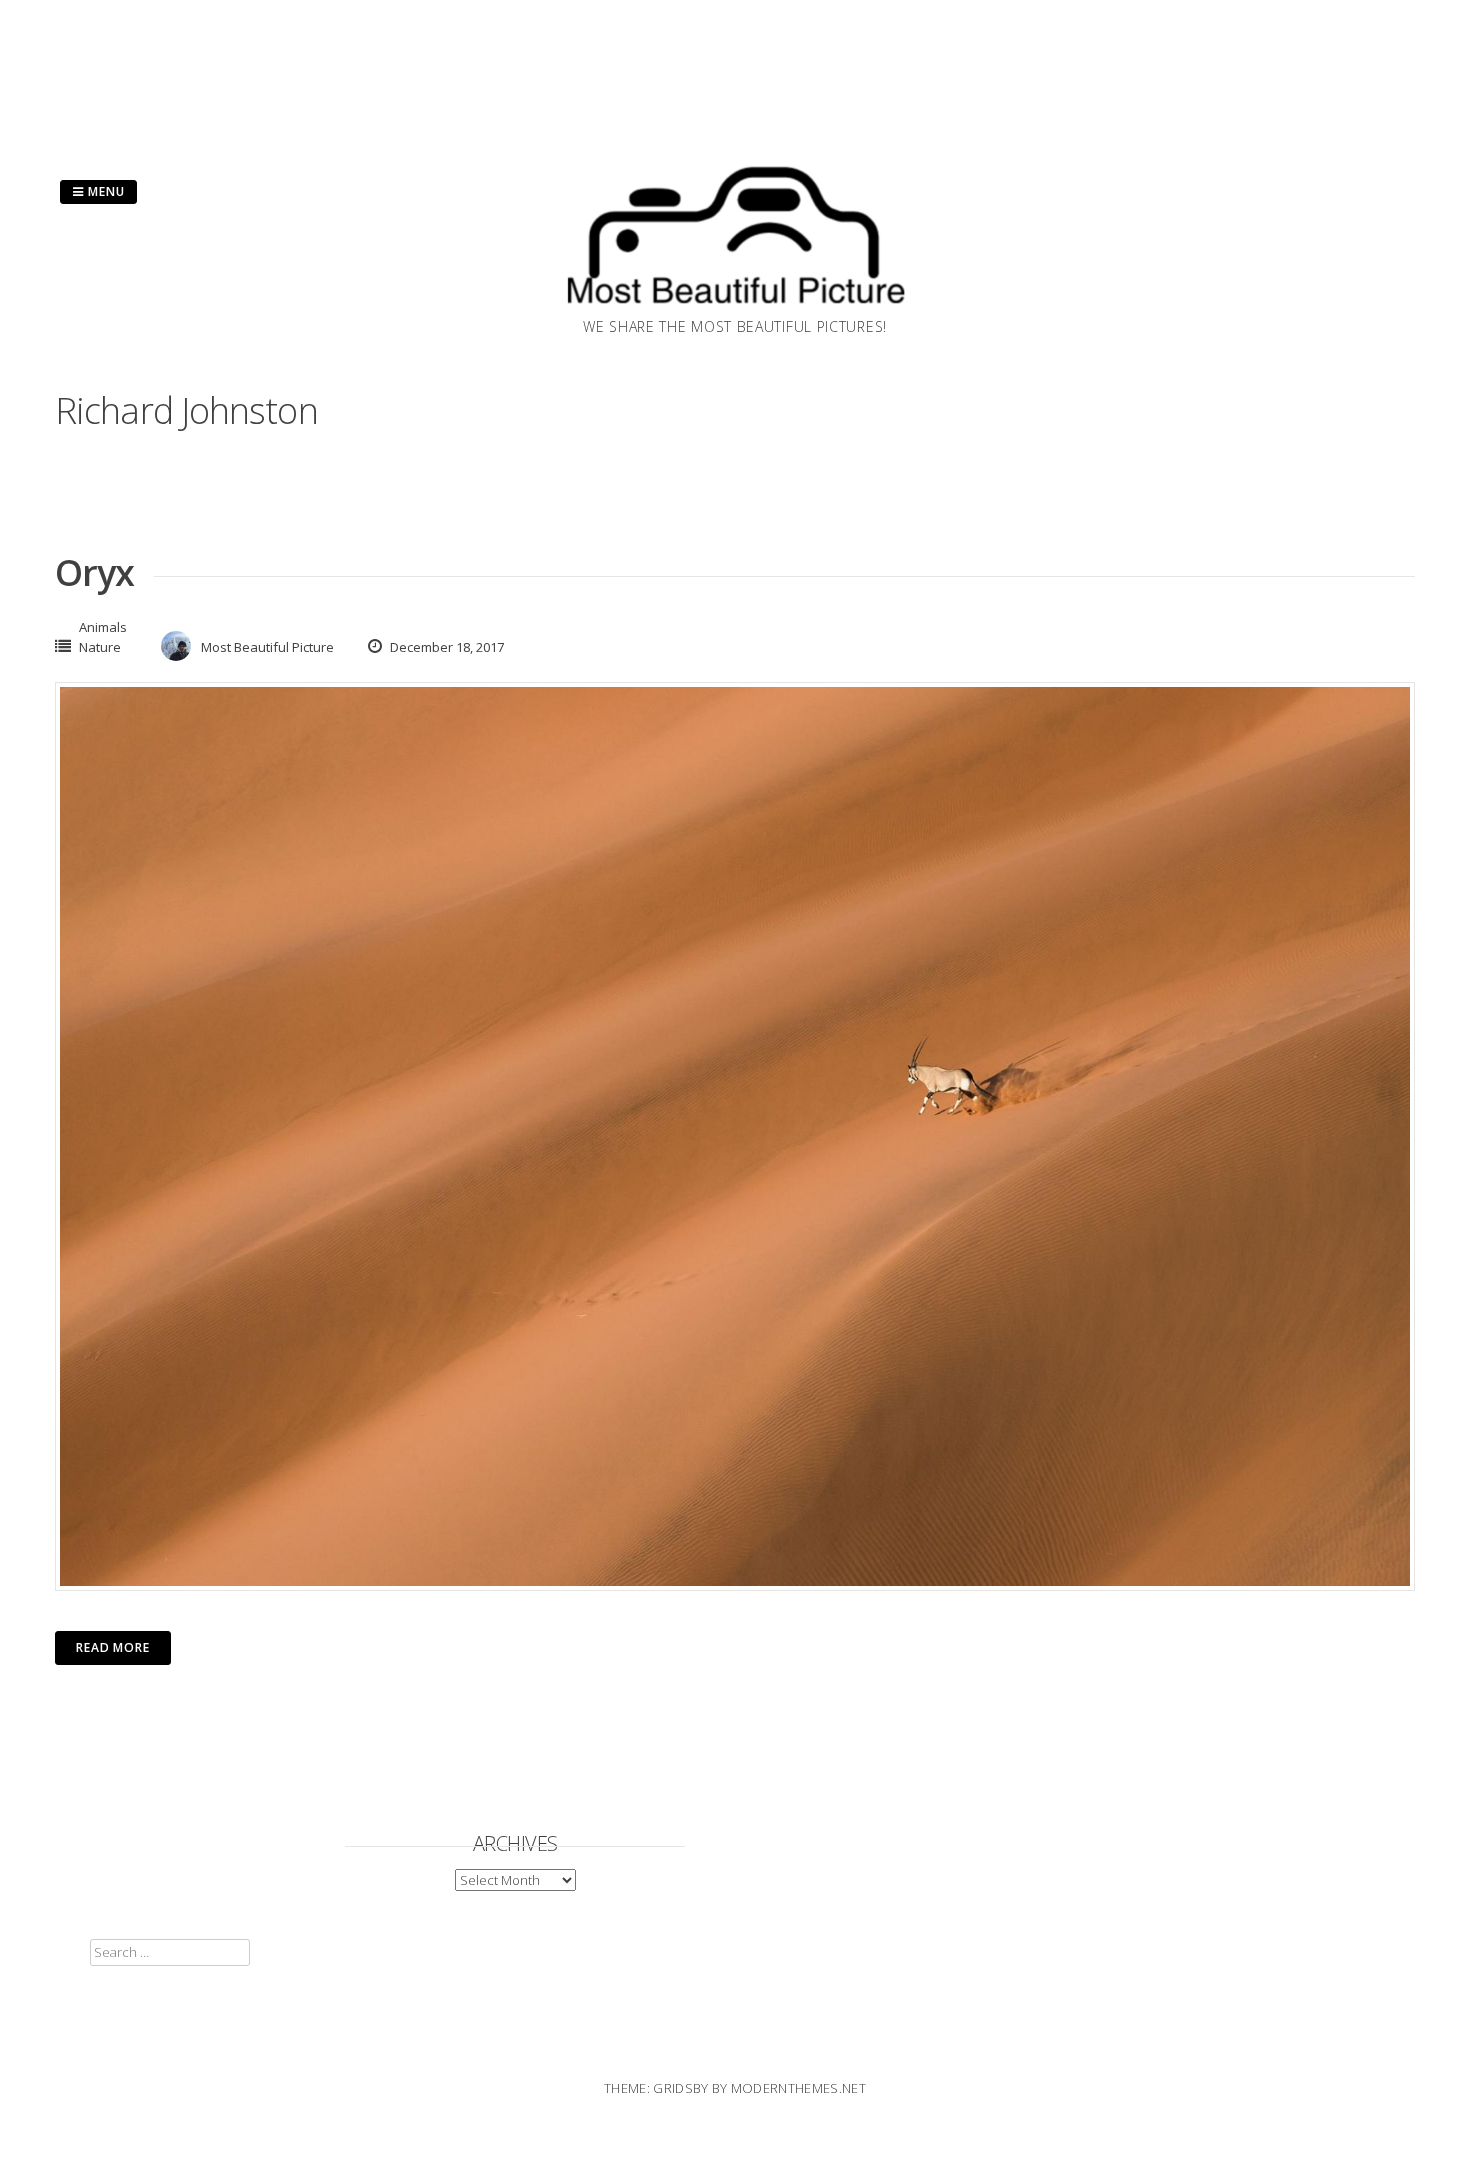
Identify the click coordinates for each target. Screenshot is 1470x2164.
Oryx (94, 572)
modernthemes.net (798, 2088)
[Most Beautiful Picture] (735, 310)
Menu (104, 191)
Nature (100, 647)
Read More (113, 1647)
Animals (103, 627)
